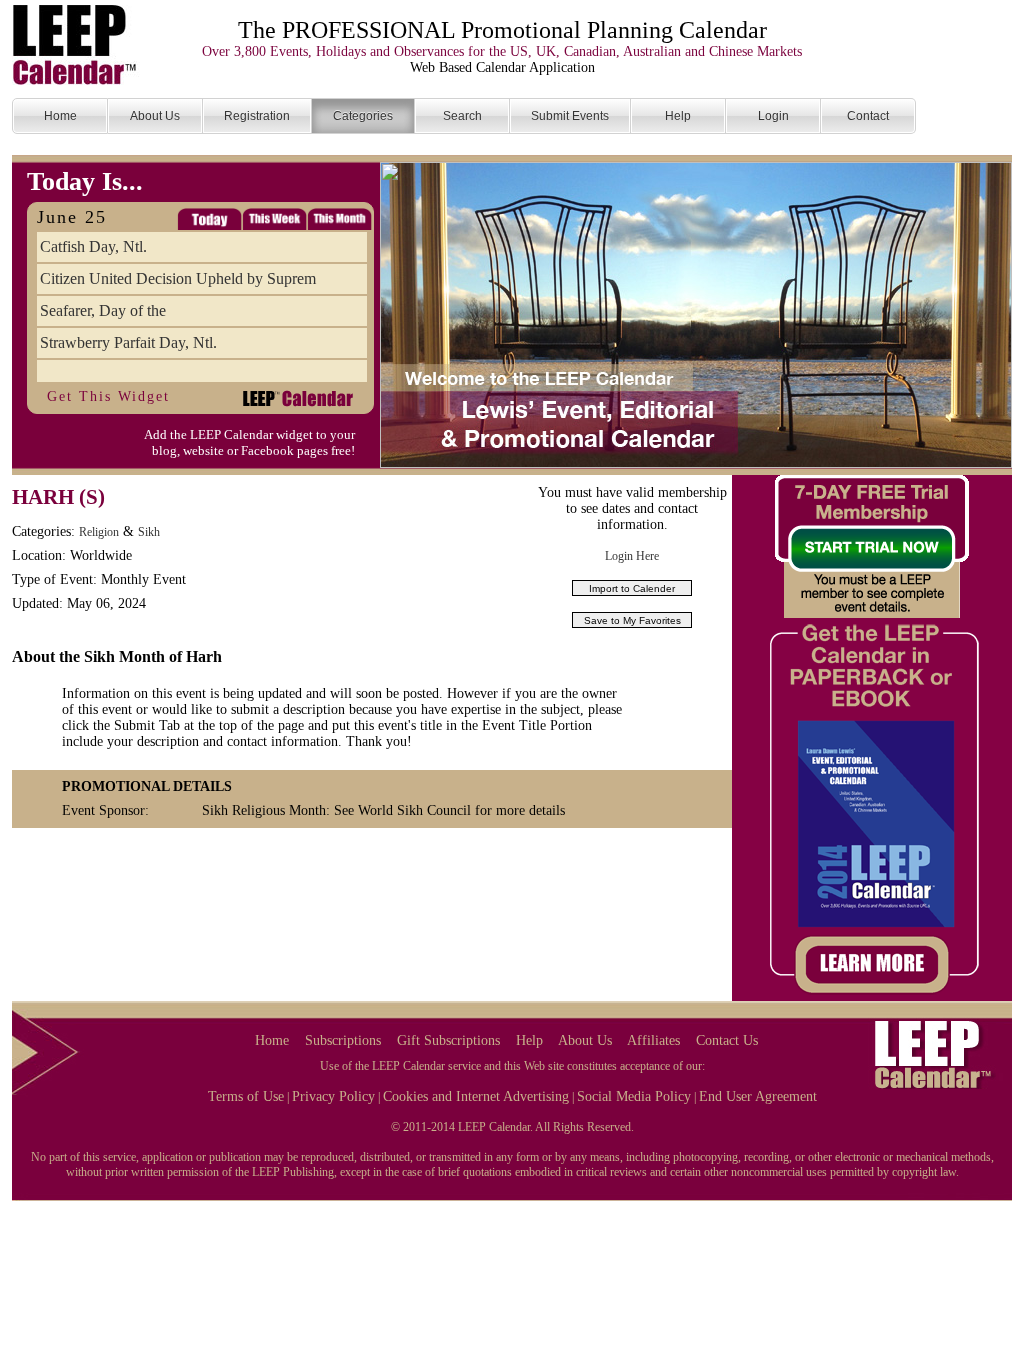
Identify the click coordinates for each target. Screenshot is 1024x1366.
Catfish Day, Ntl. (93, 246)
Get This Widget (108, 396)
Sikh (149, 532)
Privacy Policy (333, 1096)
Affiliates (653, 1040)
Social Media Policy (634, 1096)
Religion (99, 532)
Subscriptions (343, 1040)
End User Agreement (758, 1096)
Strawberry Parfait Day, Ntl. (128, 342)
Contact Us (727, 1040)
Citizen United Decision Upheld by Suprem (178, 278)
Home (272, 1040)
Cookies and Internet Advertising (476, 1096)
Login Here (632, 556)
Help (529, 1040)
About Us (585, 1040)
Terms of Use (246, 1096)
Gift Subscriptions (448, 1040)
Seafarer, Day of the (103, 310)
